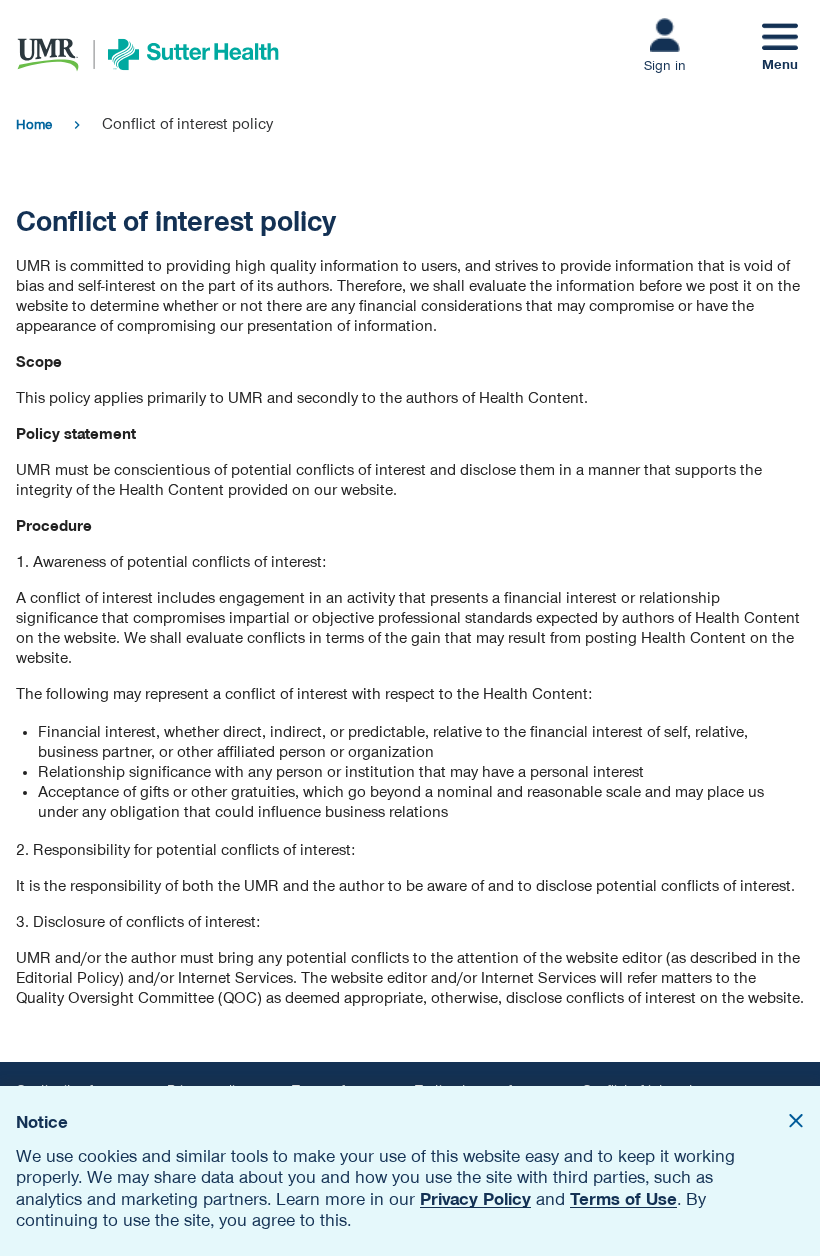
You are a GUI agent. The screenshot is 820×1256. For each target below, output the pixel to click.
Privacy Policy (475, 1199)
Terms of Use (623, 1199)
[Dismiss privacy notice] (796, 1123)
